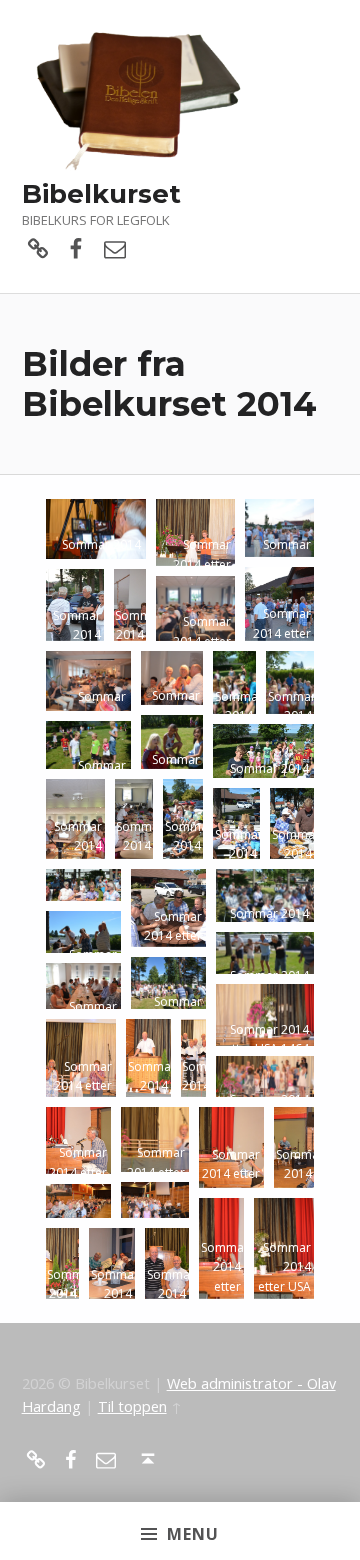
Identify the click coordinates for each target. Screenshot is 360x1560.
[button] (96, 529)
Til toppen (132, 1406)
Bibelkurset (101, 193)
